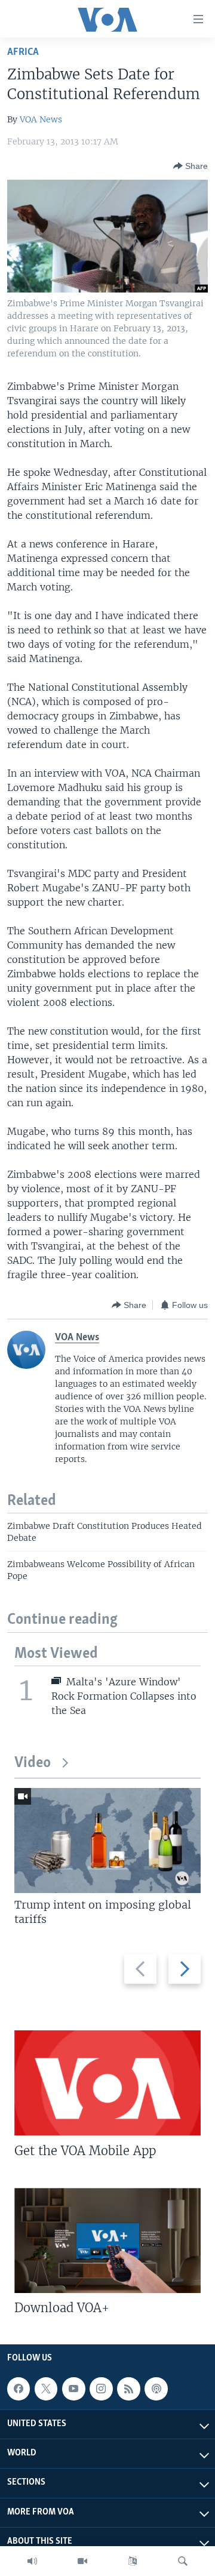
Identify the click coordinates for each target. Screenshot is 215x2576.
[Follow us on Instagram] (101, 2389)
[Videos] (82, 2561)
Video (33, 1763)
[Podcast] (156, 2389)
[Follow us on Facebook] (19, 2389)
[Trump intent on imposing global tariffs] (107, 1841)
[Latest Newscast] (32, 2561)
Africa (23, 52)
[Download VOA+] (107, 2240)
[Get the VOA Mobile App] (107, 2083)
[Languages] (133, 2561)
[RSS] (128, 2389)
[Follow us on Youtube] (73, 2389)
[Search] (183, 2561)
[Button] (191, 166)
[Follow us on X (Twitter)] (46, 2389)
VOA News (41, 119)
